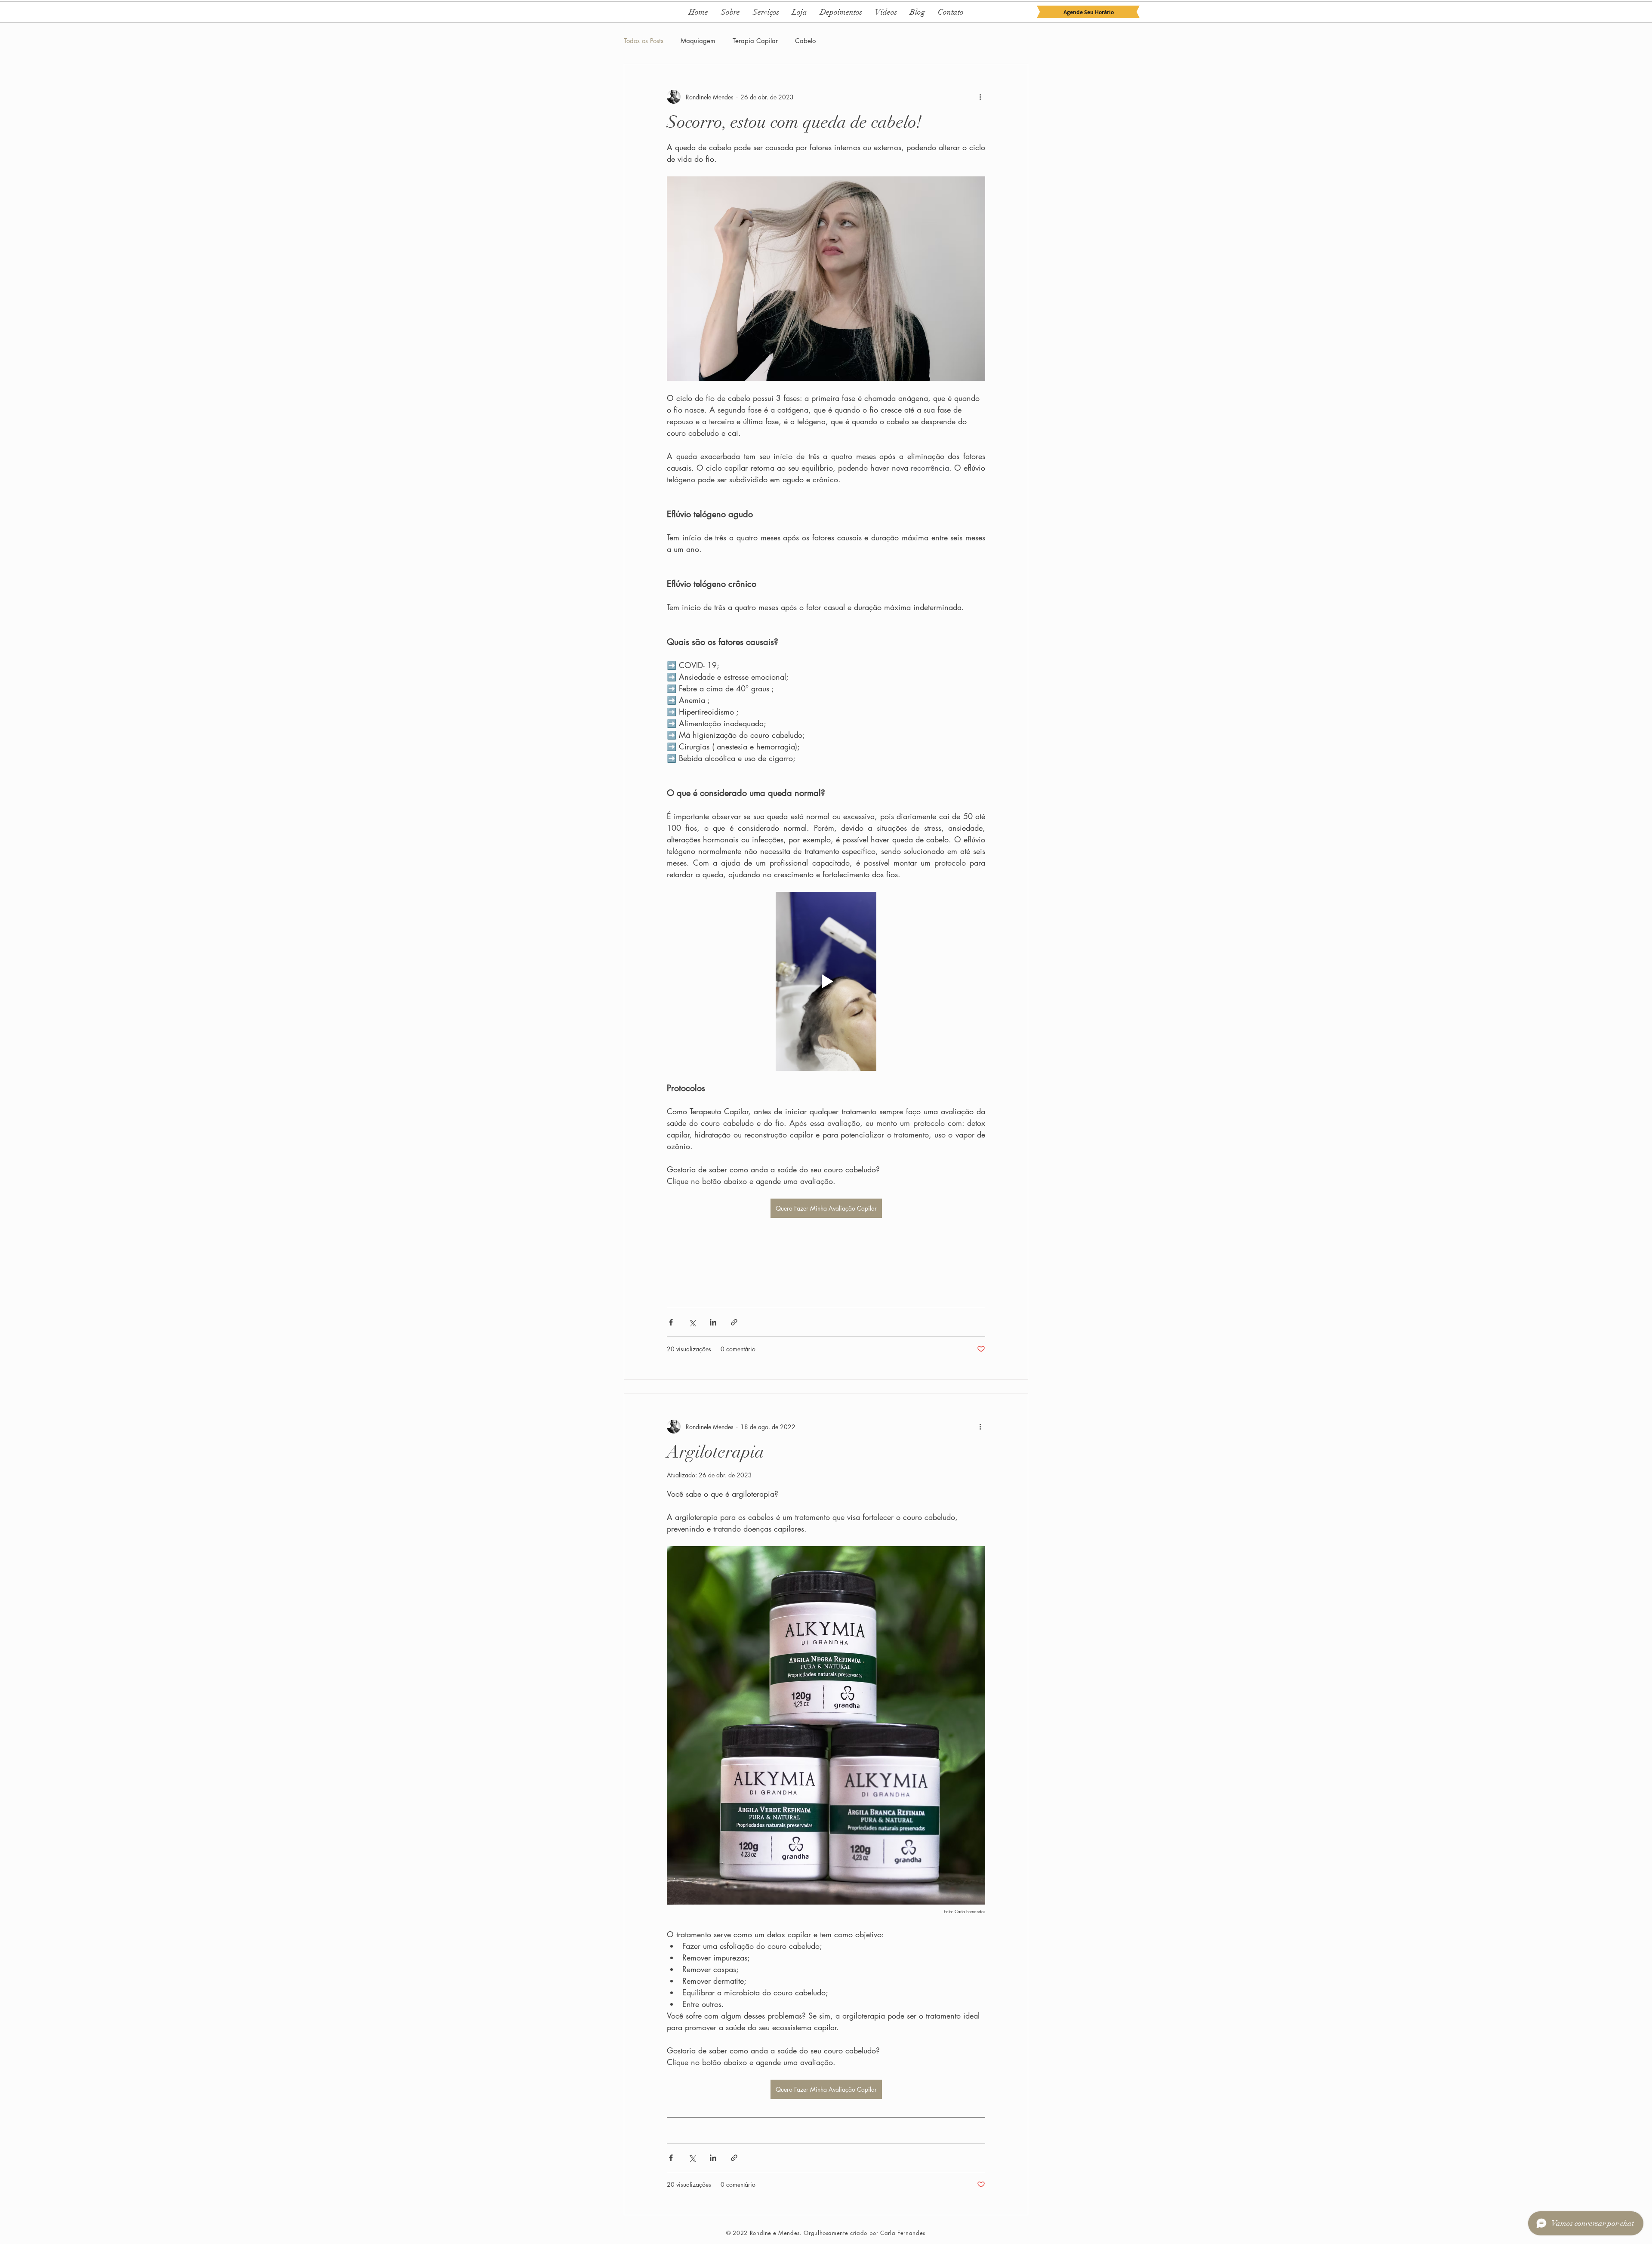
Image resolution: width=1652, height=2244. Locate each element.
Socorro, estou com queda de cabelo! (794, 122)
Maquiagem (698, 41)
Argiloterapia (715, 1452)
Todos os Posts (644, 41)
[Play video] (826, 981)
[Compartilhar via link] (734, 1322)
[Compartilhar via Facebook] (671, 1322)
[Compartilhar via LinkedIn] (713, 1322)
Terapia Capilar (755, 41)
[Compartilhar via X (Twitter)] (692, 1322)
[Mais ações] (980, 97)
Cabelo (805, 41)
